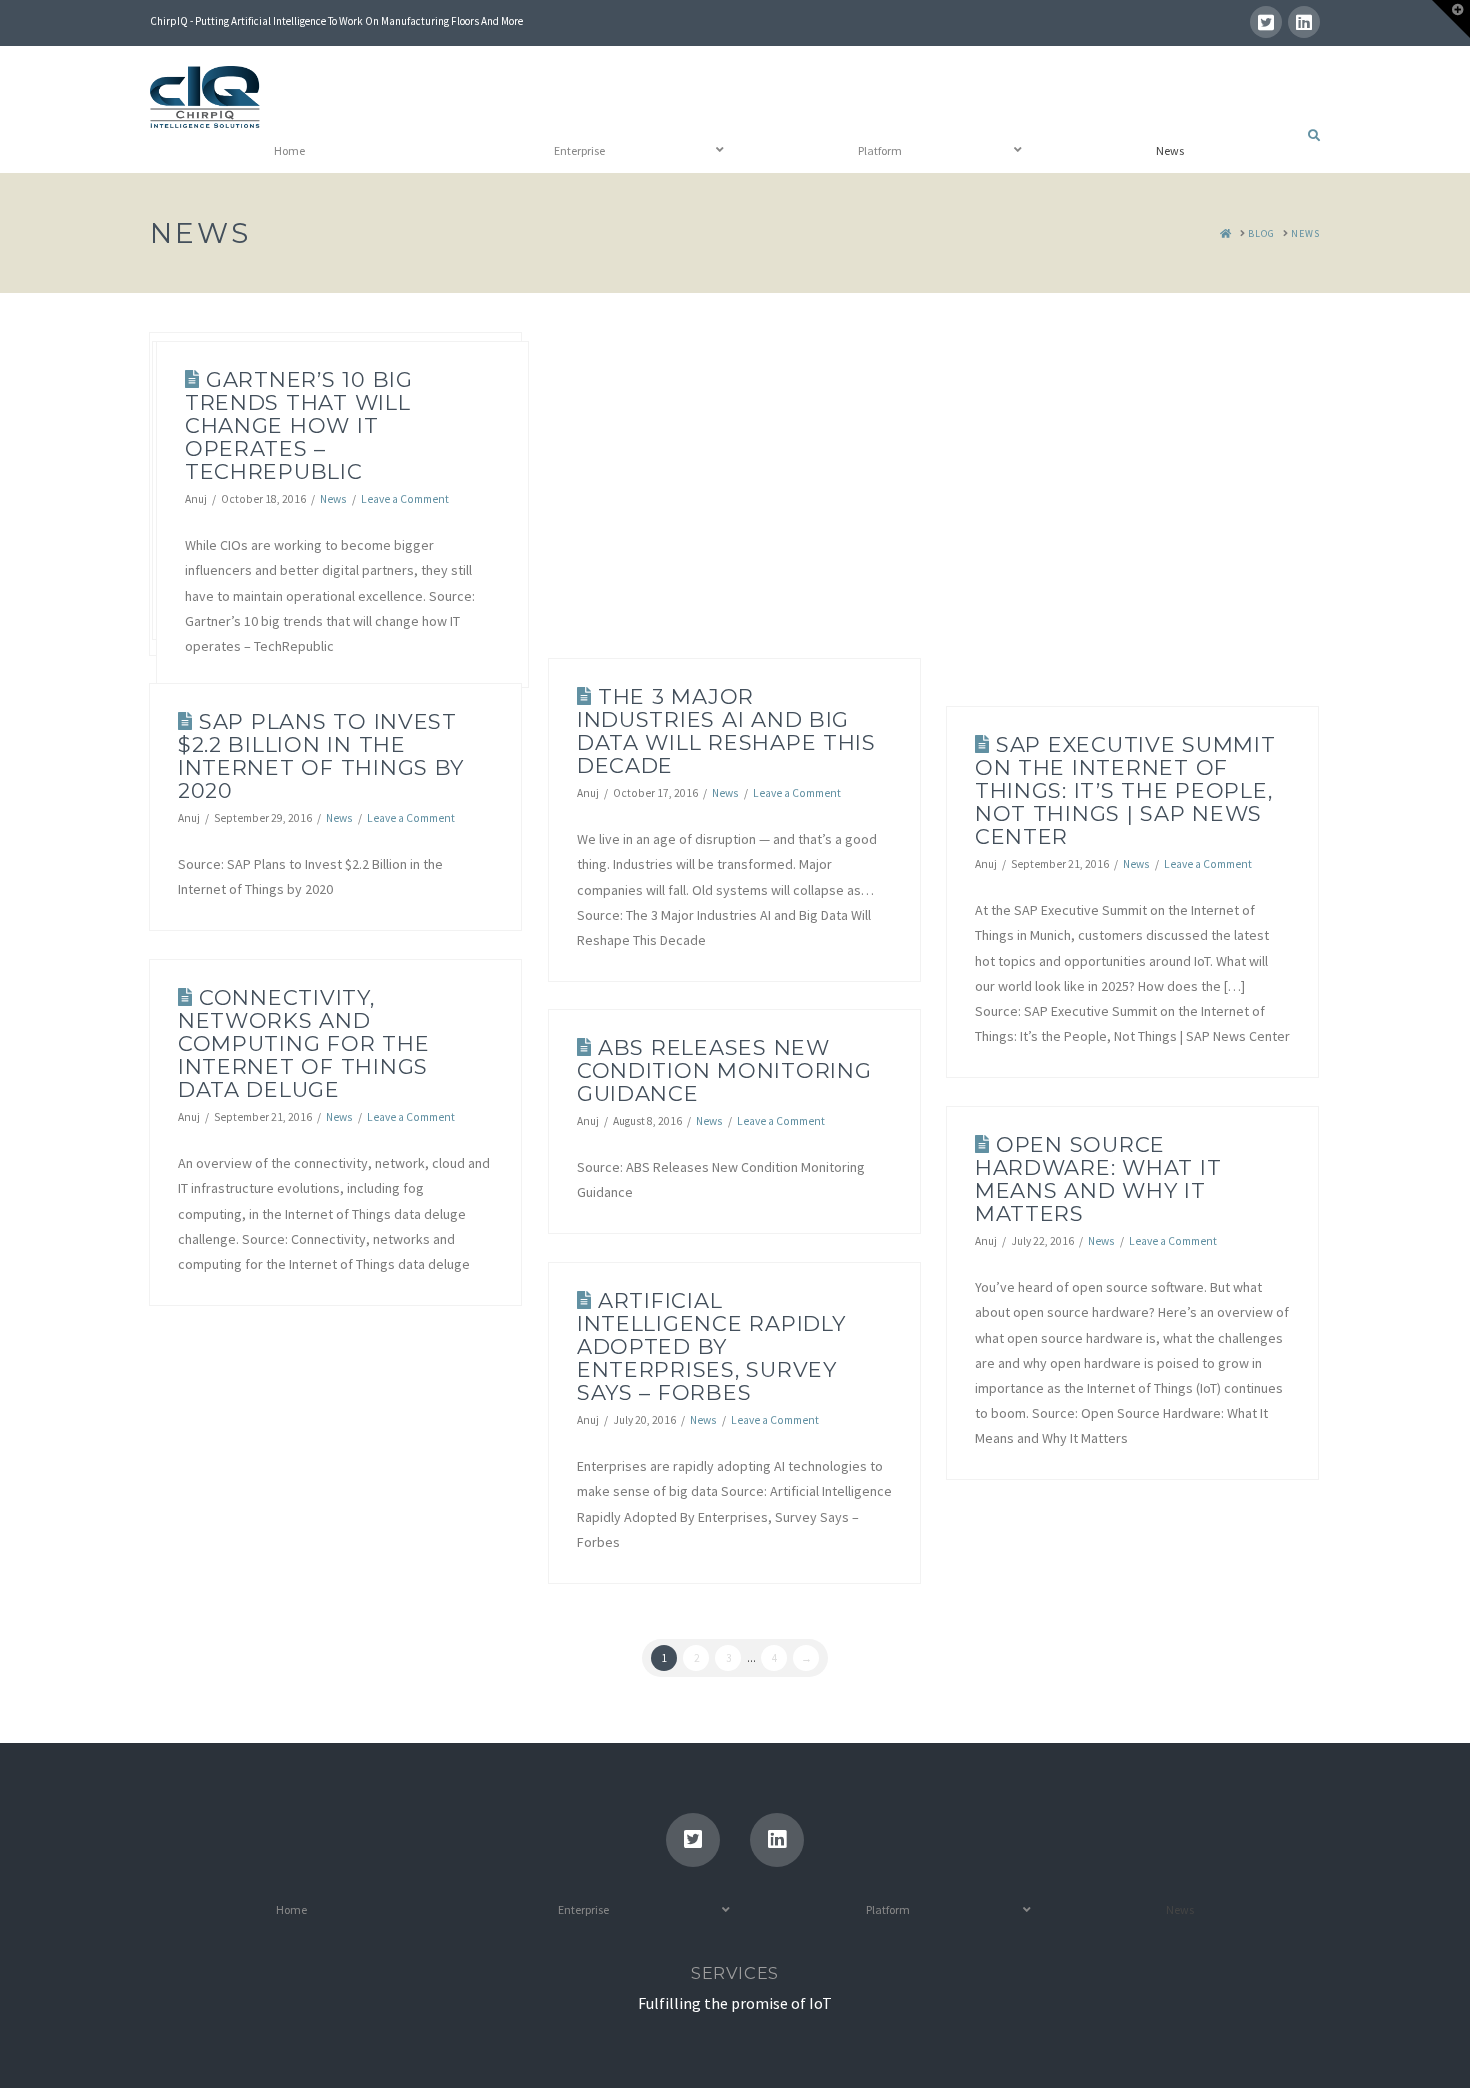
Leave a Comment (405, 499)
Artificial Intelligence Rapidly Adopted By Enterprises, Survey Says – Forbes (711, 1346)
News (333, 499)
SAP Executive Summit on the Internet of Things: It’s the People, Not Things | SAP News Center (1125, 790)
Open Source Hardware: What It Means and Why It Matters (1098, 1179)
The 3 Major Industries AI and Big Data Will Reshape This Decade (726, 731)
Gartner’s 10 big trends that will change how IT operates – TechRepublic (299, 425)
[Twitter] (1266, 22)
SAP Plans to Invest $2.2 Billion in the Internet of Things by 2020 (321, 756)
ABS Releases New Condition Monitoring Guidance (724, 1070)
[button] (1451, 19)
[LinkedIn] (1304, 22)
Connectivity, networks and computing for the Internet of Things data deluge (304, 1043)
